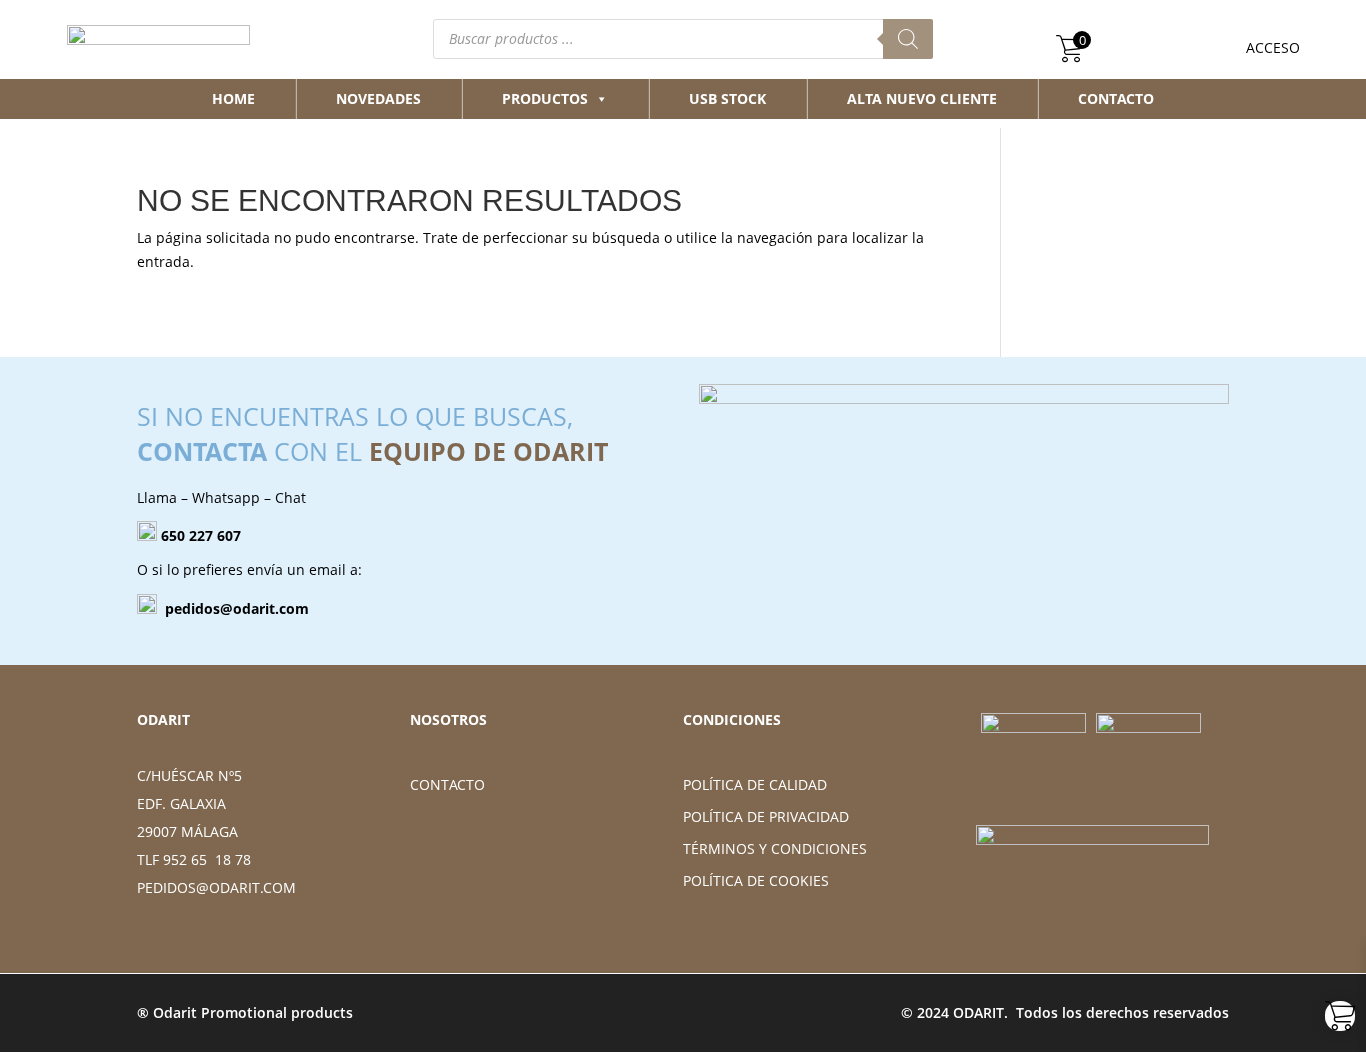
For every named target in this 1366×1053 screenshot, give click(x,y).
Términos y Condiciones (775, 848)
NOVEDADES (378, 98)
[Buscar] (908, 39)
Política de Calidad (755, 784)
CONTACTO (1116, 98)
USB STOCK (727, 98)
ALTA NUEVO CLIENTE (922, 98)
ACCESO (1273, 47)
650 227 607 (201, 535)
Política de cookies (756, 880)
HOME (233, 98)
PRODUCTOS (545, 98)
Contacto (447, 784)
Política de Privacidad (766, 816)
